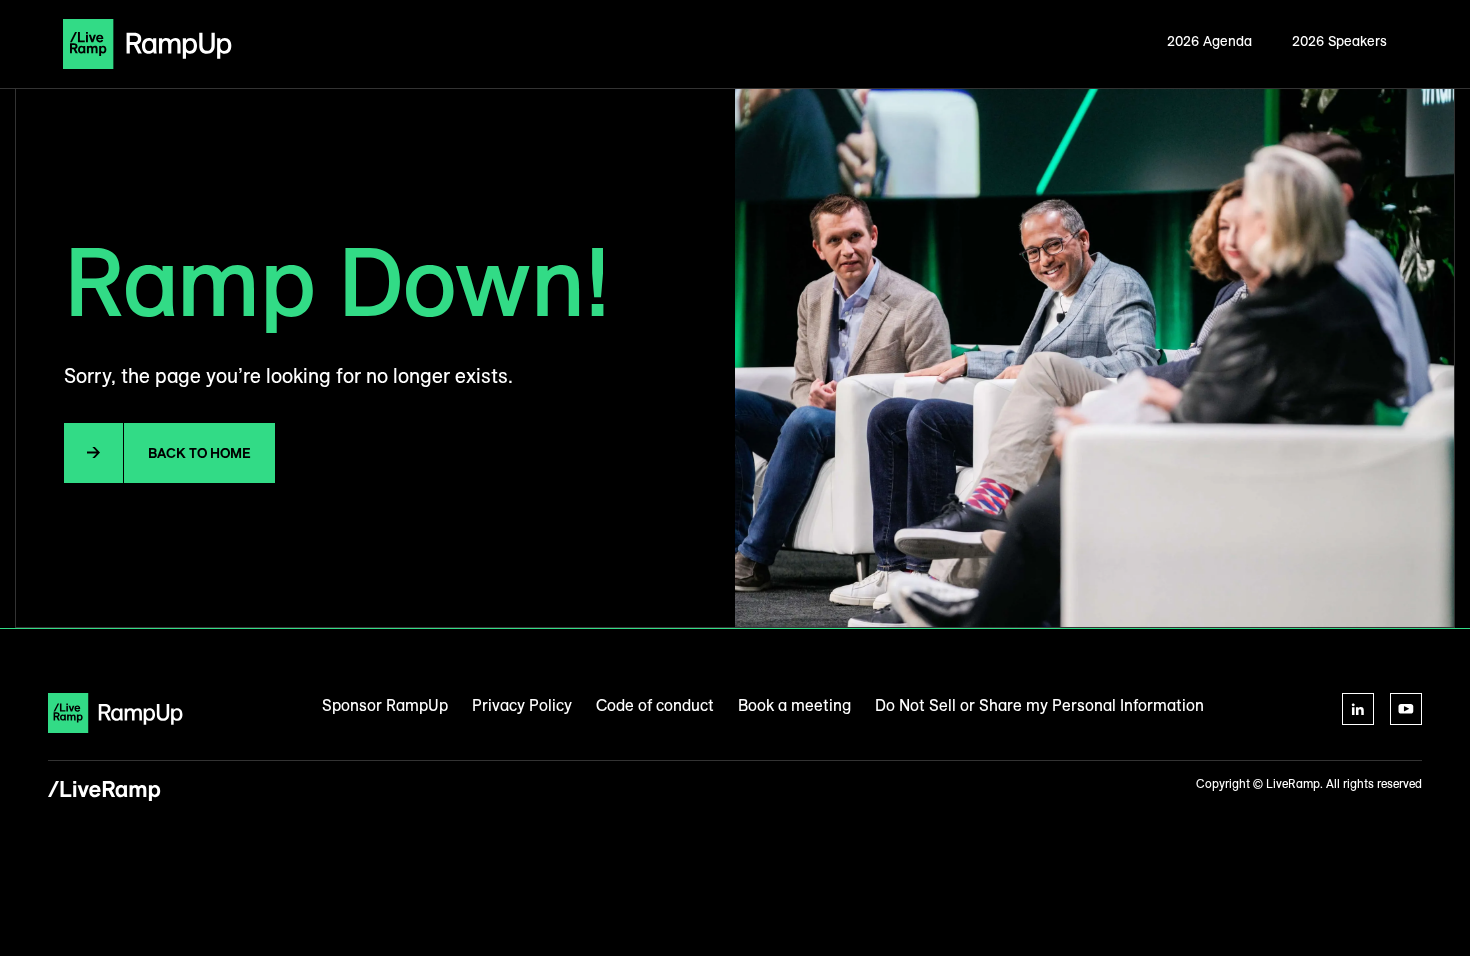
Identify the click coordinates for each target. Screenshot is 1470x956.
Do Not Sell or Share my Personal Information (1039, 705)
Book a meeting (794, 705)
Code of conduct (655, 705)
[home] (147, 44)
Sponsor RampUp (385, 705)
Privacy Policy (522, 705)
